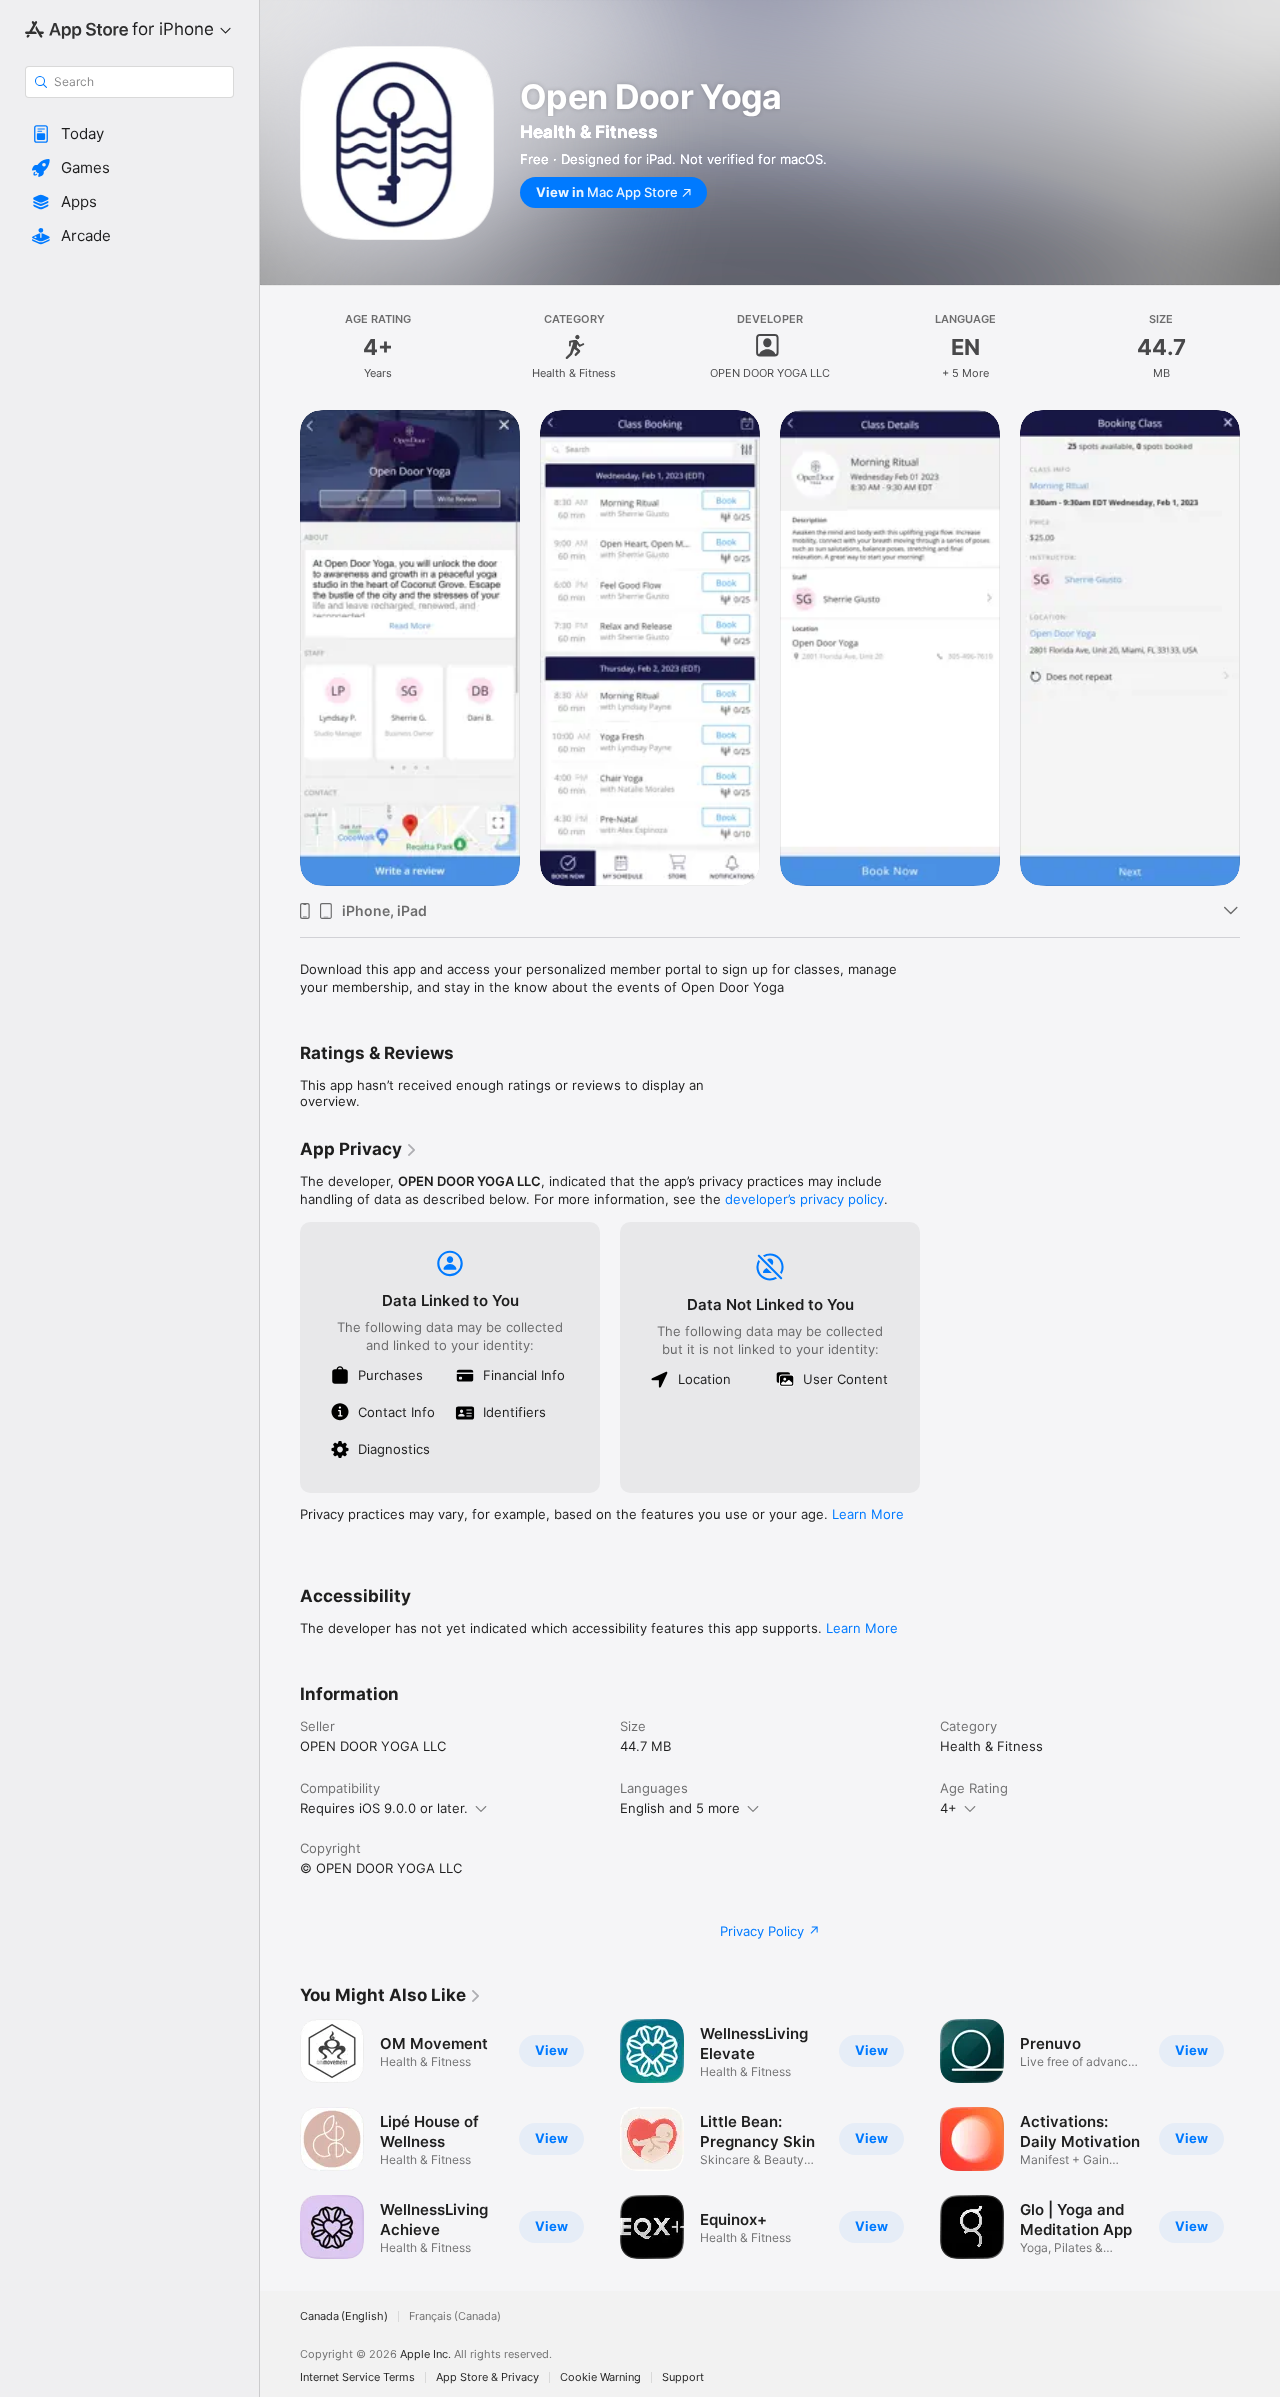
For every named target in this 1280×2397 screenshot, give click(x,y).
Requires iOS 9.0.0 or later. (384, 1808)
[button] (129, 134)
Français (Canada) (455, 2316)
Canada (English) (344, 2316)
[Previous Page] (280, 2139)
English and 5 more (680, 1808)
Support (683, 2377)
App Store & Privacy (487, 2377)
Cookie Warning (600, 2377)
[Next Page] (1260, 2139)
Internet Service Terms (357, 2377)
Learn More (868, 1514)
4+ (948, 1808)
